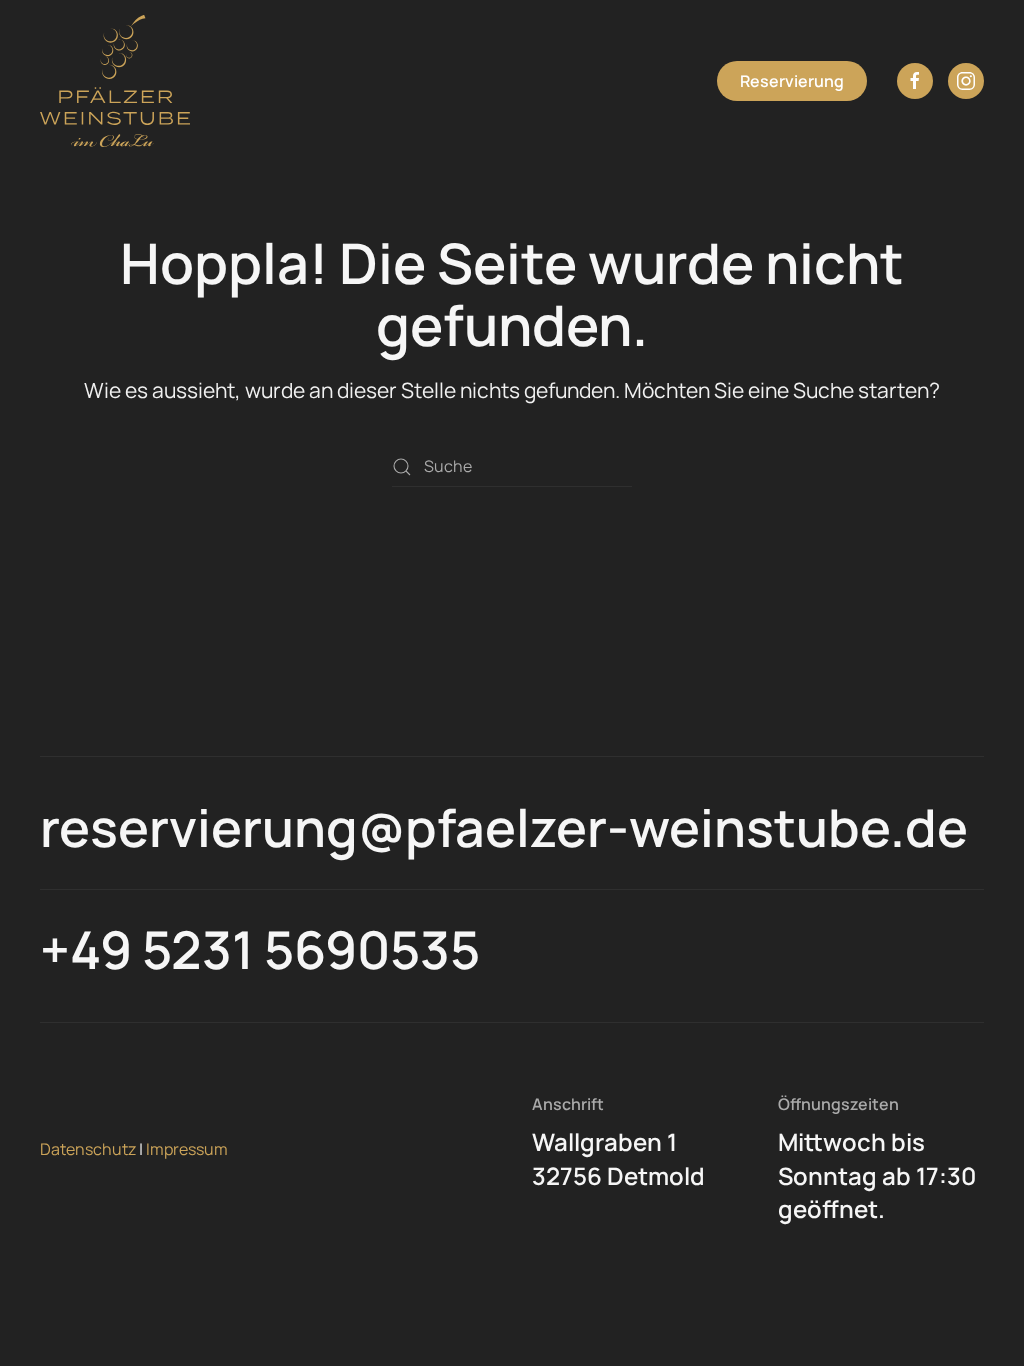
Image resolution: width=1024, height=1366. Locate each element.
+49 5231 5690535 (260, 949)
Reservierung (792, 81)
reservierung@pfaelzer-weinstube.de (504, 827)
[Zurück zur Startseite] (115, 81)
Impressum (187, 1149)
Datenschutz (88, 1149)
